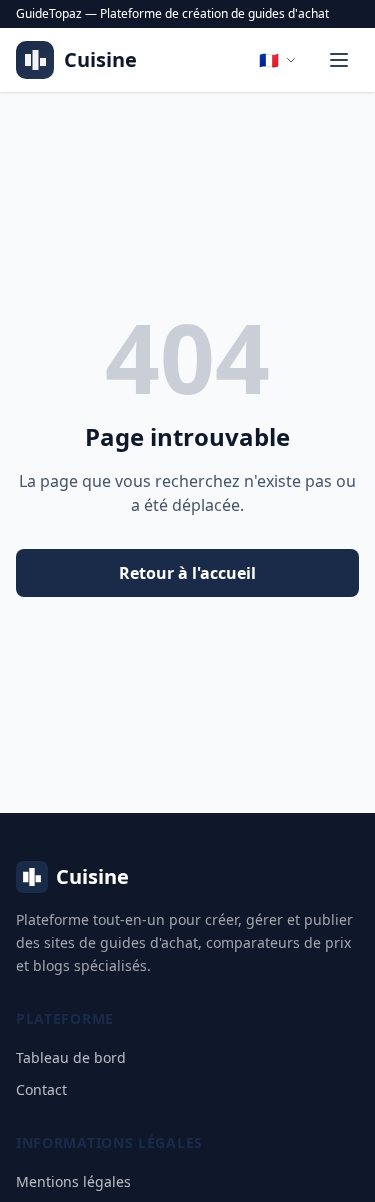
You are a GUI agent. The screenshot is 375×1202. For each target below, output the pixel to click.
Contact (41, 1089)
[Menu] (339, 60)
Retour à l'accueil (187, 573)
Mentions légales (73, 1181)
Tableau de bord (71, 1057)
